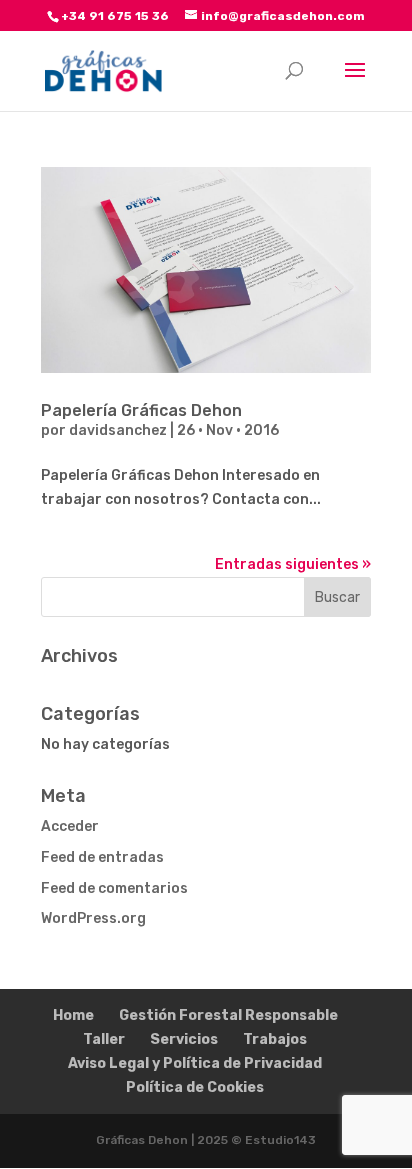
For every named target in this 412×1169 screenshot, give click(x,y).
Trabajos (275, 1039)
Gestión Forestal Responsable (228, 1015)
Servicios (184, 1039)
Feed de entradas (102, 857)
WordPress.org (93, 918)
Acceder (70, 826)
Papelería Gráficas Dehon (141, 410)
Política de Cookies (195, 1087)
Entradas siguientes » (293, 564)
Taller (104, 1039)
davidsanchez (118, 430)
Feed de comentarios (114, 888)
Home (73, 1015)
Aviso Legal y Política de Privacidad (195, 1063)
